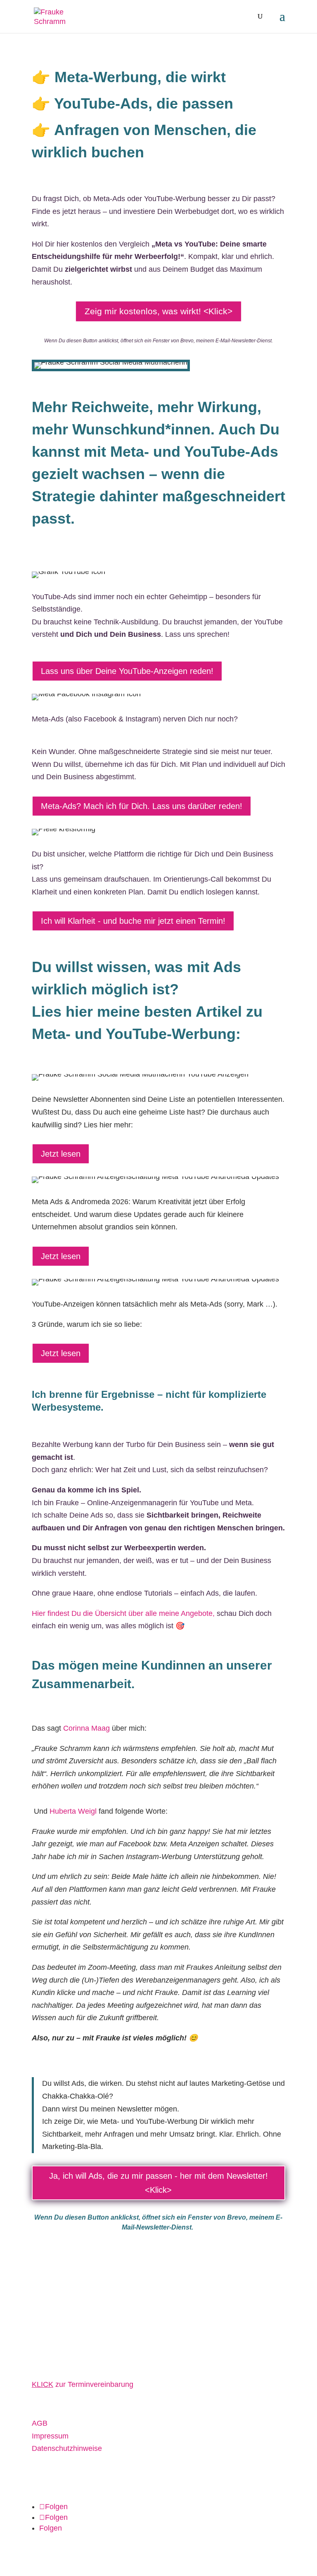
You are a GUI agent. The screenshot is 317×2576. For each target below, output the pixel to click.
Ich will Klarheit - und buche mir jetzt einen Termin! (133, 921)
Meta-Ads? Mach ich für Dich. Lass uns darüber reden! (142, 806)
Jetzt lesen (61, 1154)
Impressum (50, 2436)
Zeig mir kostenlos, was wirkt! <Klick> (158, 311)
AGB (40, 2423)
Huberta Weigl (73, 1811)
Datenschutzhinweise (67, 2448)
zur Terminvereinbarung (83, 2384)
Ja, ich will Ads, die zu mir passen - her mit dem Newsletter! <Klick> (158, 2183)
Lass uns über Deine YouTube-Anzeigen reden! (127, 671)
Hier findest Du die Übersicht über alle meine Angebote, (123, 1613)
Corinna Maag (85, 1728)
